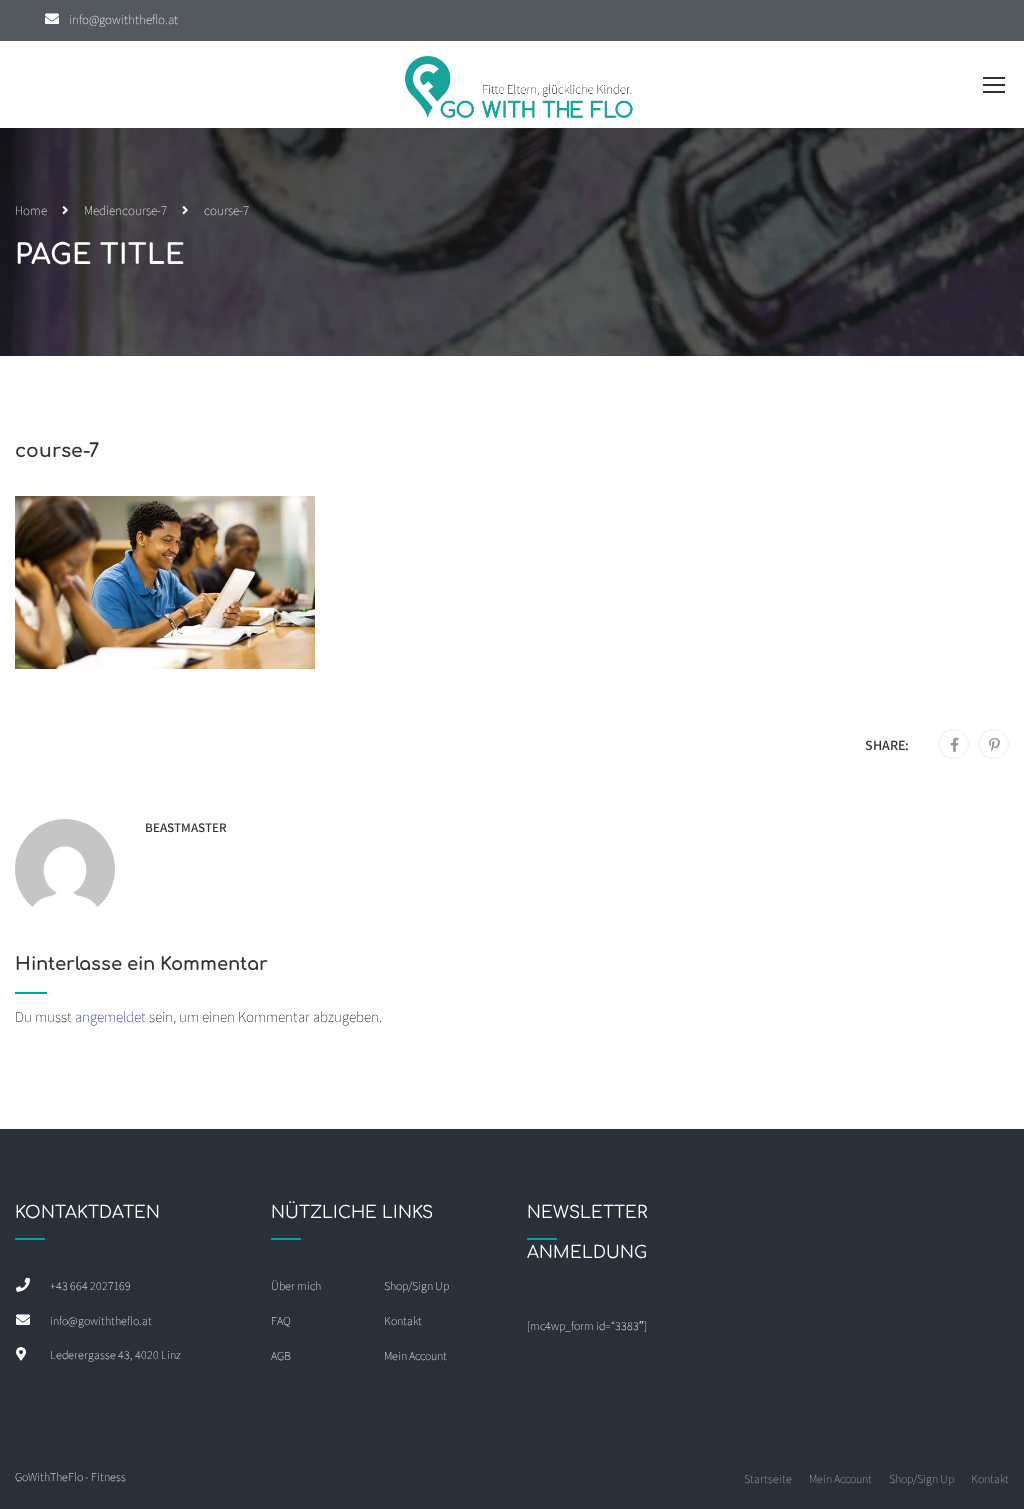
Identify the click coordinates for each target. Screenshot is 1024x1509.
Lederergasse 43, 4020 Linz (115, 1354)
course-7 (144, 210)
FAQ (281, 1320)
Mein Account (415, 1355)
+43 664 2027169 (90, 1285)
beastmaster (186, 827)
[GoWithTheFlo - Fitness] (520, 89)
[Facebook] (954, 745)
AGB (281, 1355)
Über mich (296, 1285)
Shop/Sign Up (416, 1285)
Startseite (768, 1478)
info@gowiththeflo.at (123, 19)
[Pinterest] (994, 745)
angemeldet (110, 1016)
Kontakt (403, 1320)
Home (31, 210)
